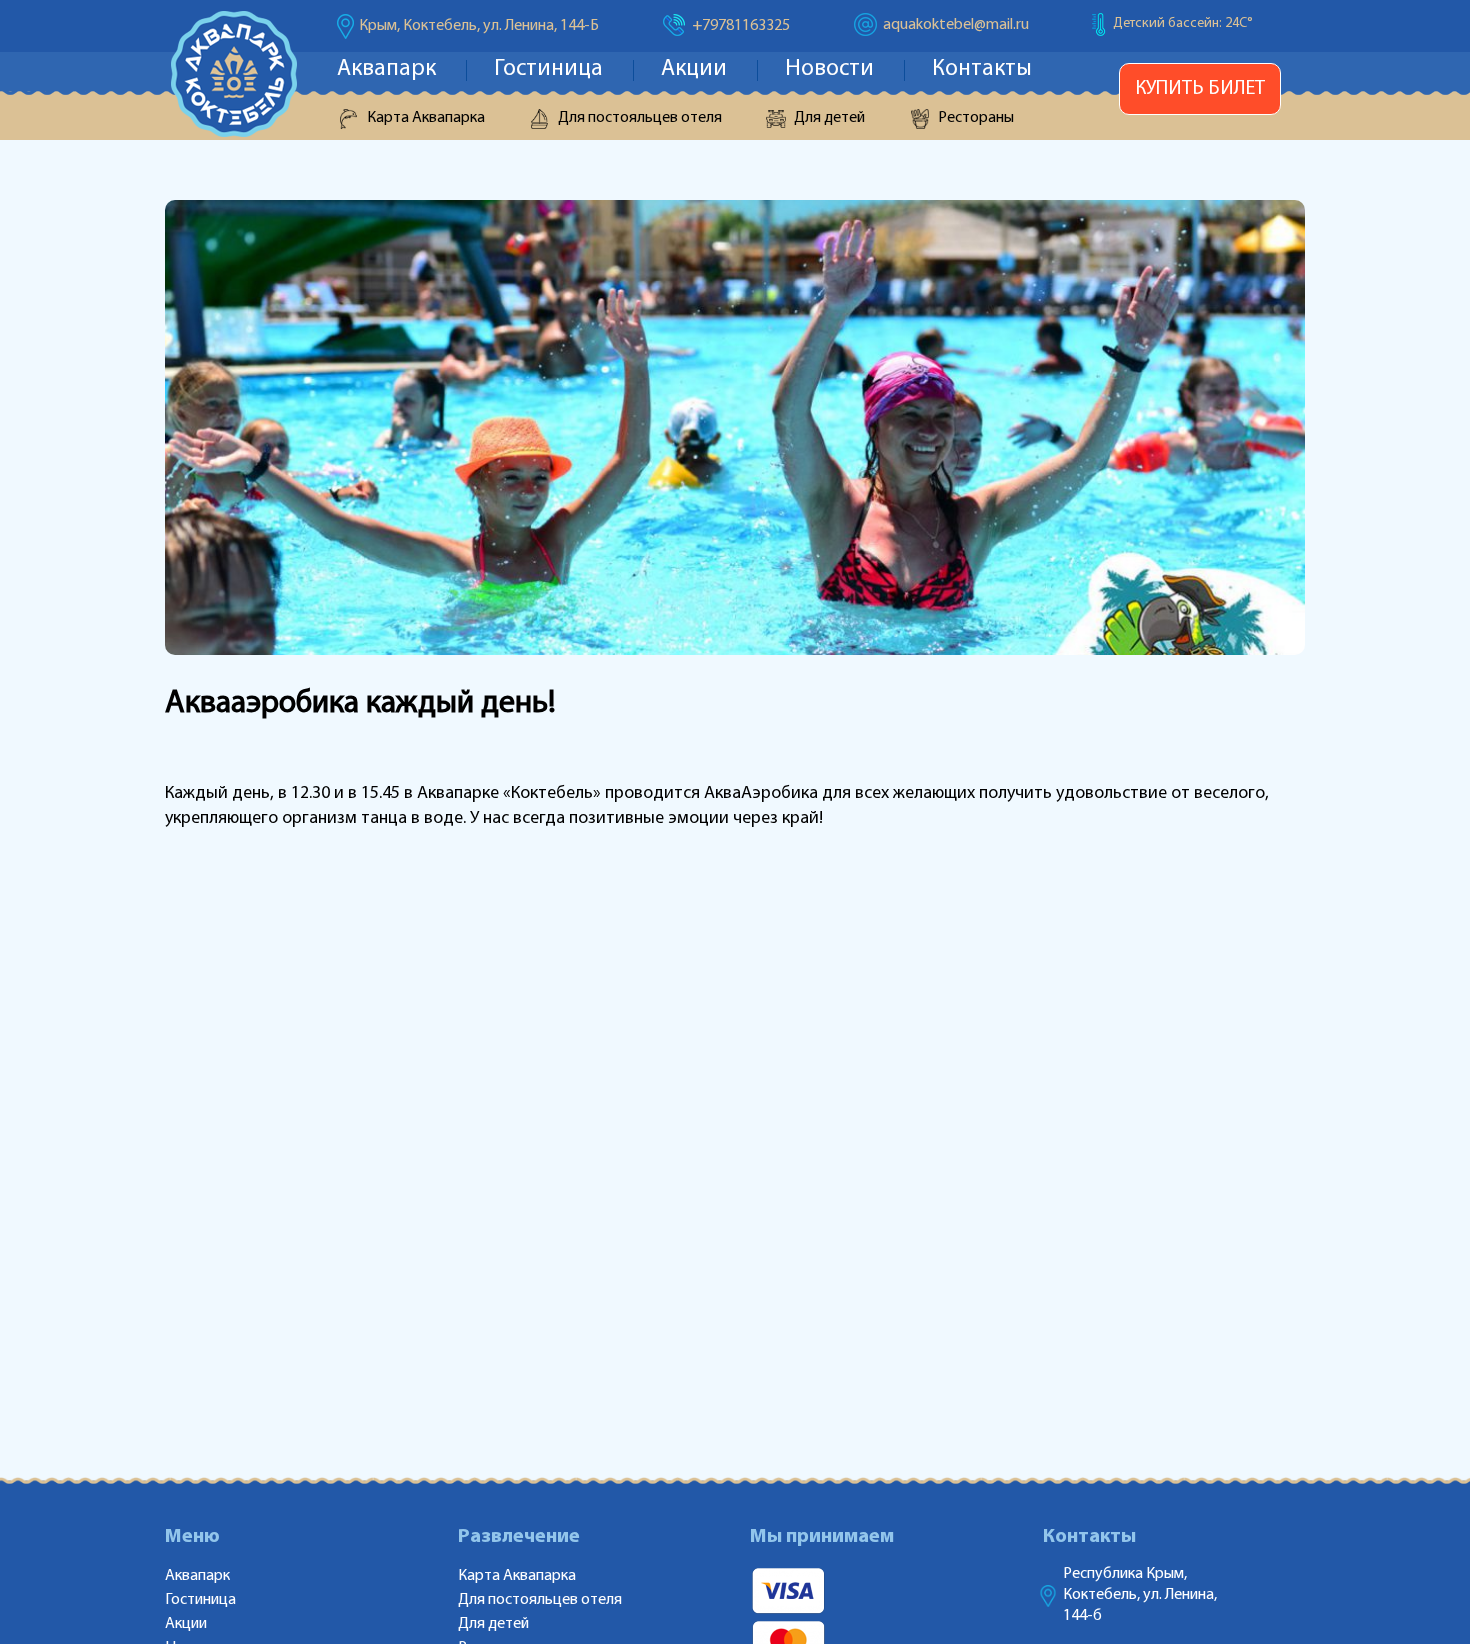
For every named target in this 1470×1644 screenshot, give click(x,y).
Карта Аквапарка (426, 118)
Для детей (829, 118)
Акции (694, 69)
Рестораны (976, 118)
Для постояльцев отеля (640, 118)
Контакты (982, 69)
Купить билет (1200, 89)
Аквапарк (386, 69)
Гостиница (548, 69)
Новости (829, 69)
